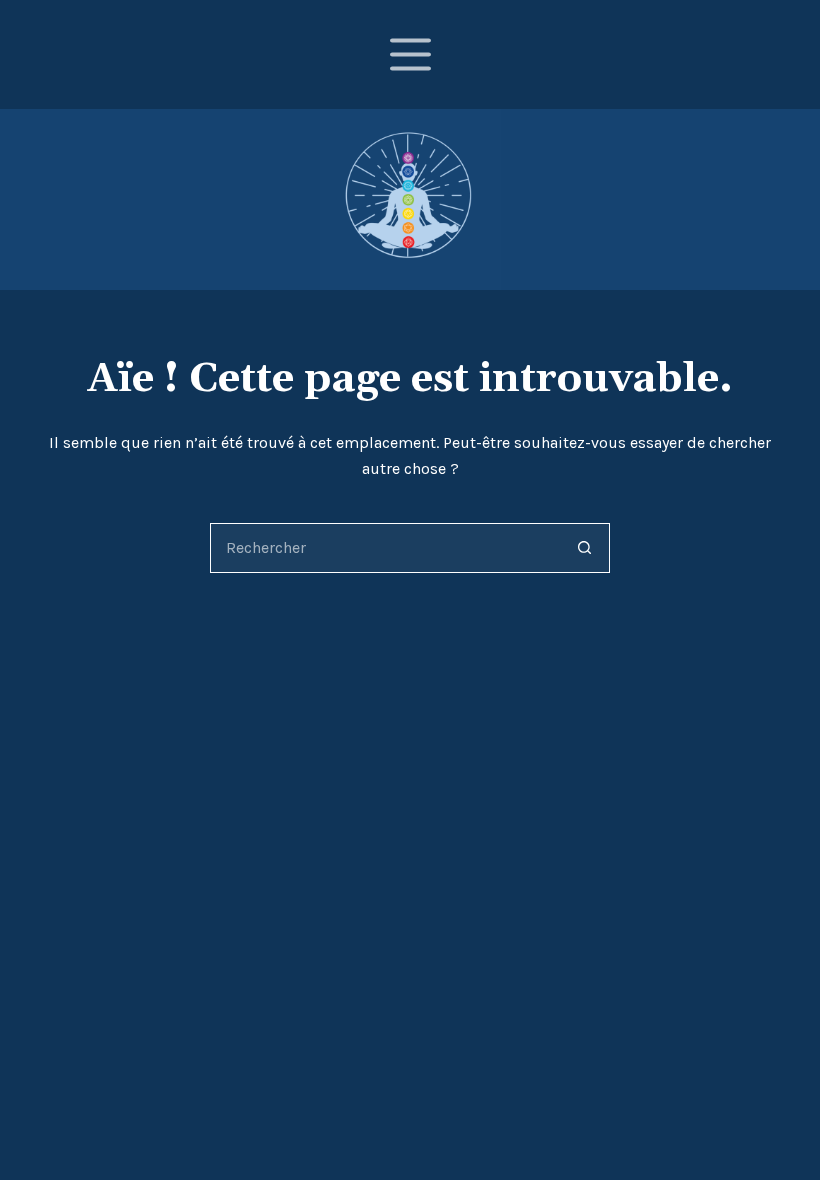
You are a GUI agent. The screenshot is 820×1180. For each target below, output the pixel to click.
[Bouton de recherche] (585, 548)
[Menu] (410, 54)
